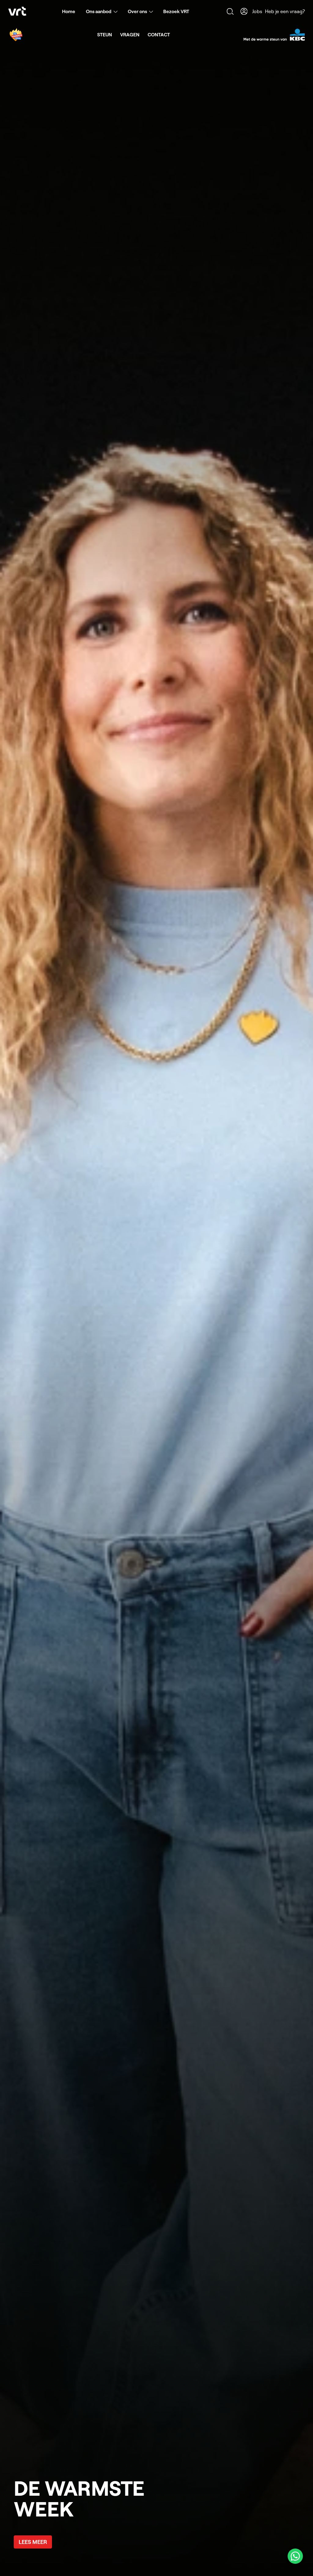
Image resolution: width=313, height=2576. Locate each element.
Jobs (257, 11)
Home (69, 11)
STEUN (105, 34)
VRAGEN (130, 34)
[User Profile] (244, 11)
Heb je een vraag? (285, 11)
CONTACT (159, 34)
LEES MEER (33, 2542)
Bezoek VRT (176, 11)
